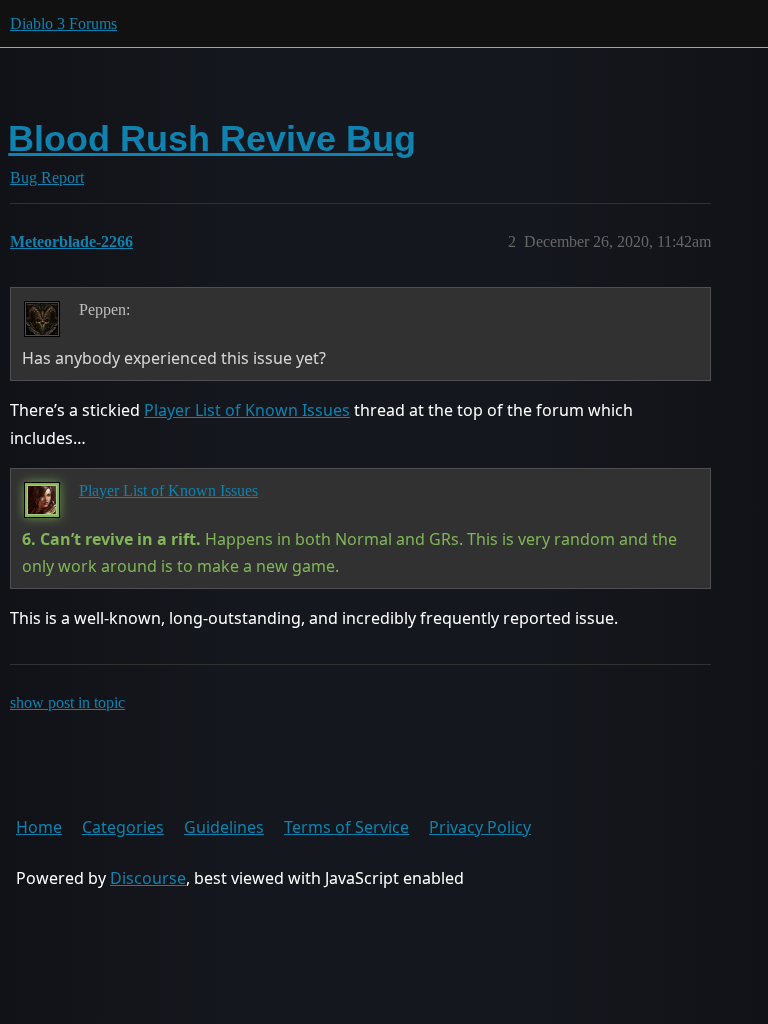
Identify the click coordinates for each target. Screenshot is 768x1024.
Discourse (148, 878)
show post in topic (67, 702)
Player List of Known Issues (247, 410)
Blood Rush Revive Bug (212, 138)
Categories (123, 827)
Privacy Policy (480, 827)
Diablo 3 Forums (63, 23)
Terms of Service (346, 827)
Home (39, 827)
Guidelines (224, 827)
